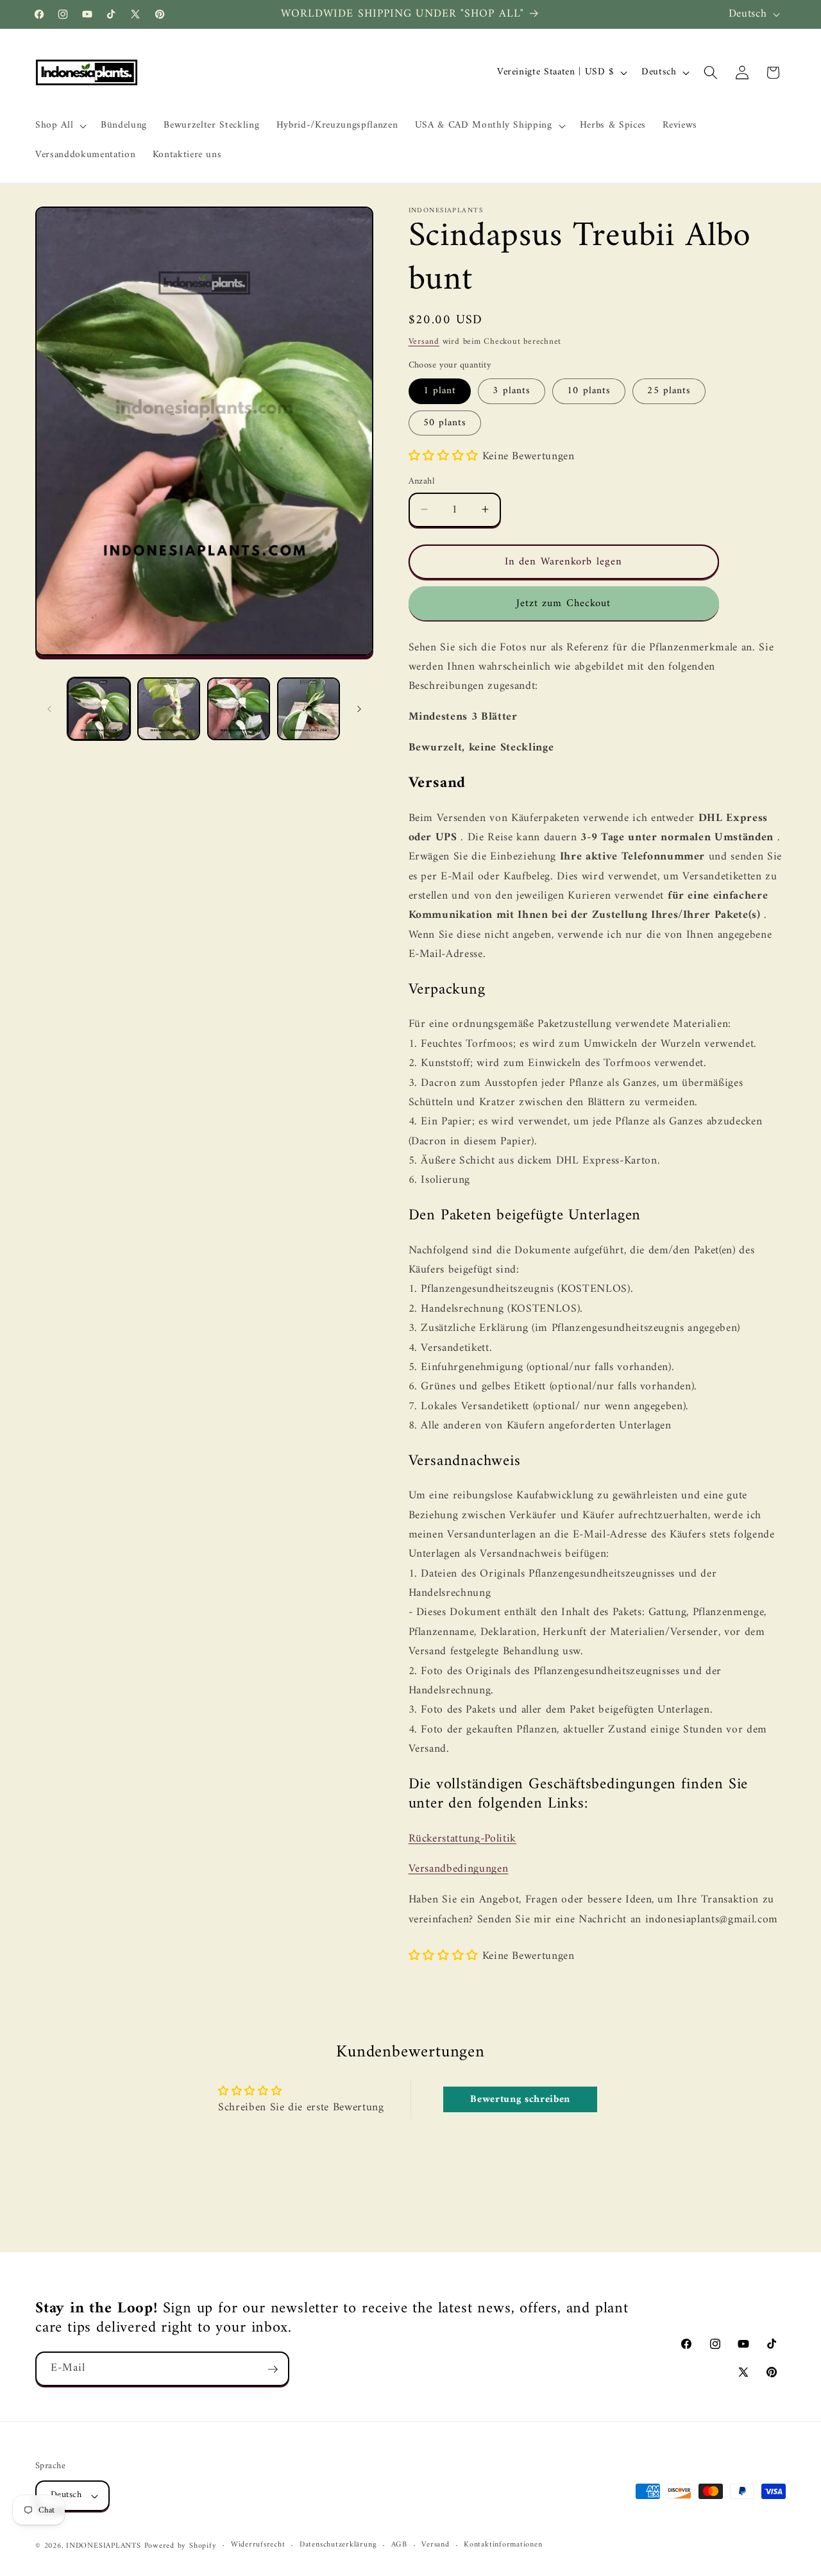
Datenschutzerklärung (338, 2546)
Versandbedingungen (459, 1869)
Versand (424, 341)
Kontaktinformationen (503, 2546)
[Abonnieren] (273, 2369)
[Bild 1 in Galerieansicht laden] (99, 709)
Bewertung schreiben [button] (520, 2099)
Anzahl (422, 481)
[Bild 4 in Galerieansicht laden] (309, 709)
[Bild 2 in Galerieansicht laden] (169, 709)
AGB (399, 2546)
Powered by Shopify (181, 2546)
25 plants (669, 391)
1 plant (440, 391)
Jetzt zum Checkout (564, 603)
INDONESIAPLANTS (104, 2546)
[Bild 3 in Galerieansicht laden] (239, 709)
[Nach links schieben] (49, 709)
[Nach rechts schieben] (359, 709)
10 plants (589, 391)
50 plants (445, 422)
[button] (60, 126)
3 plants (512, 391)
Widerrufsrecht (258, 2546)
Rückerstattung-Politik (463, 1838)
